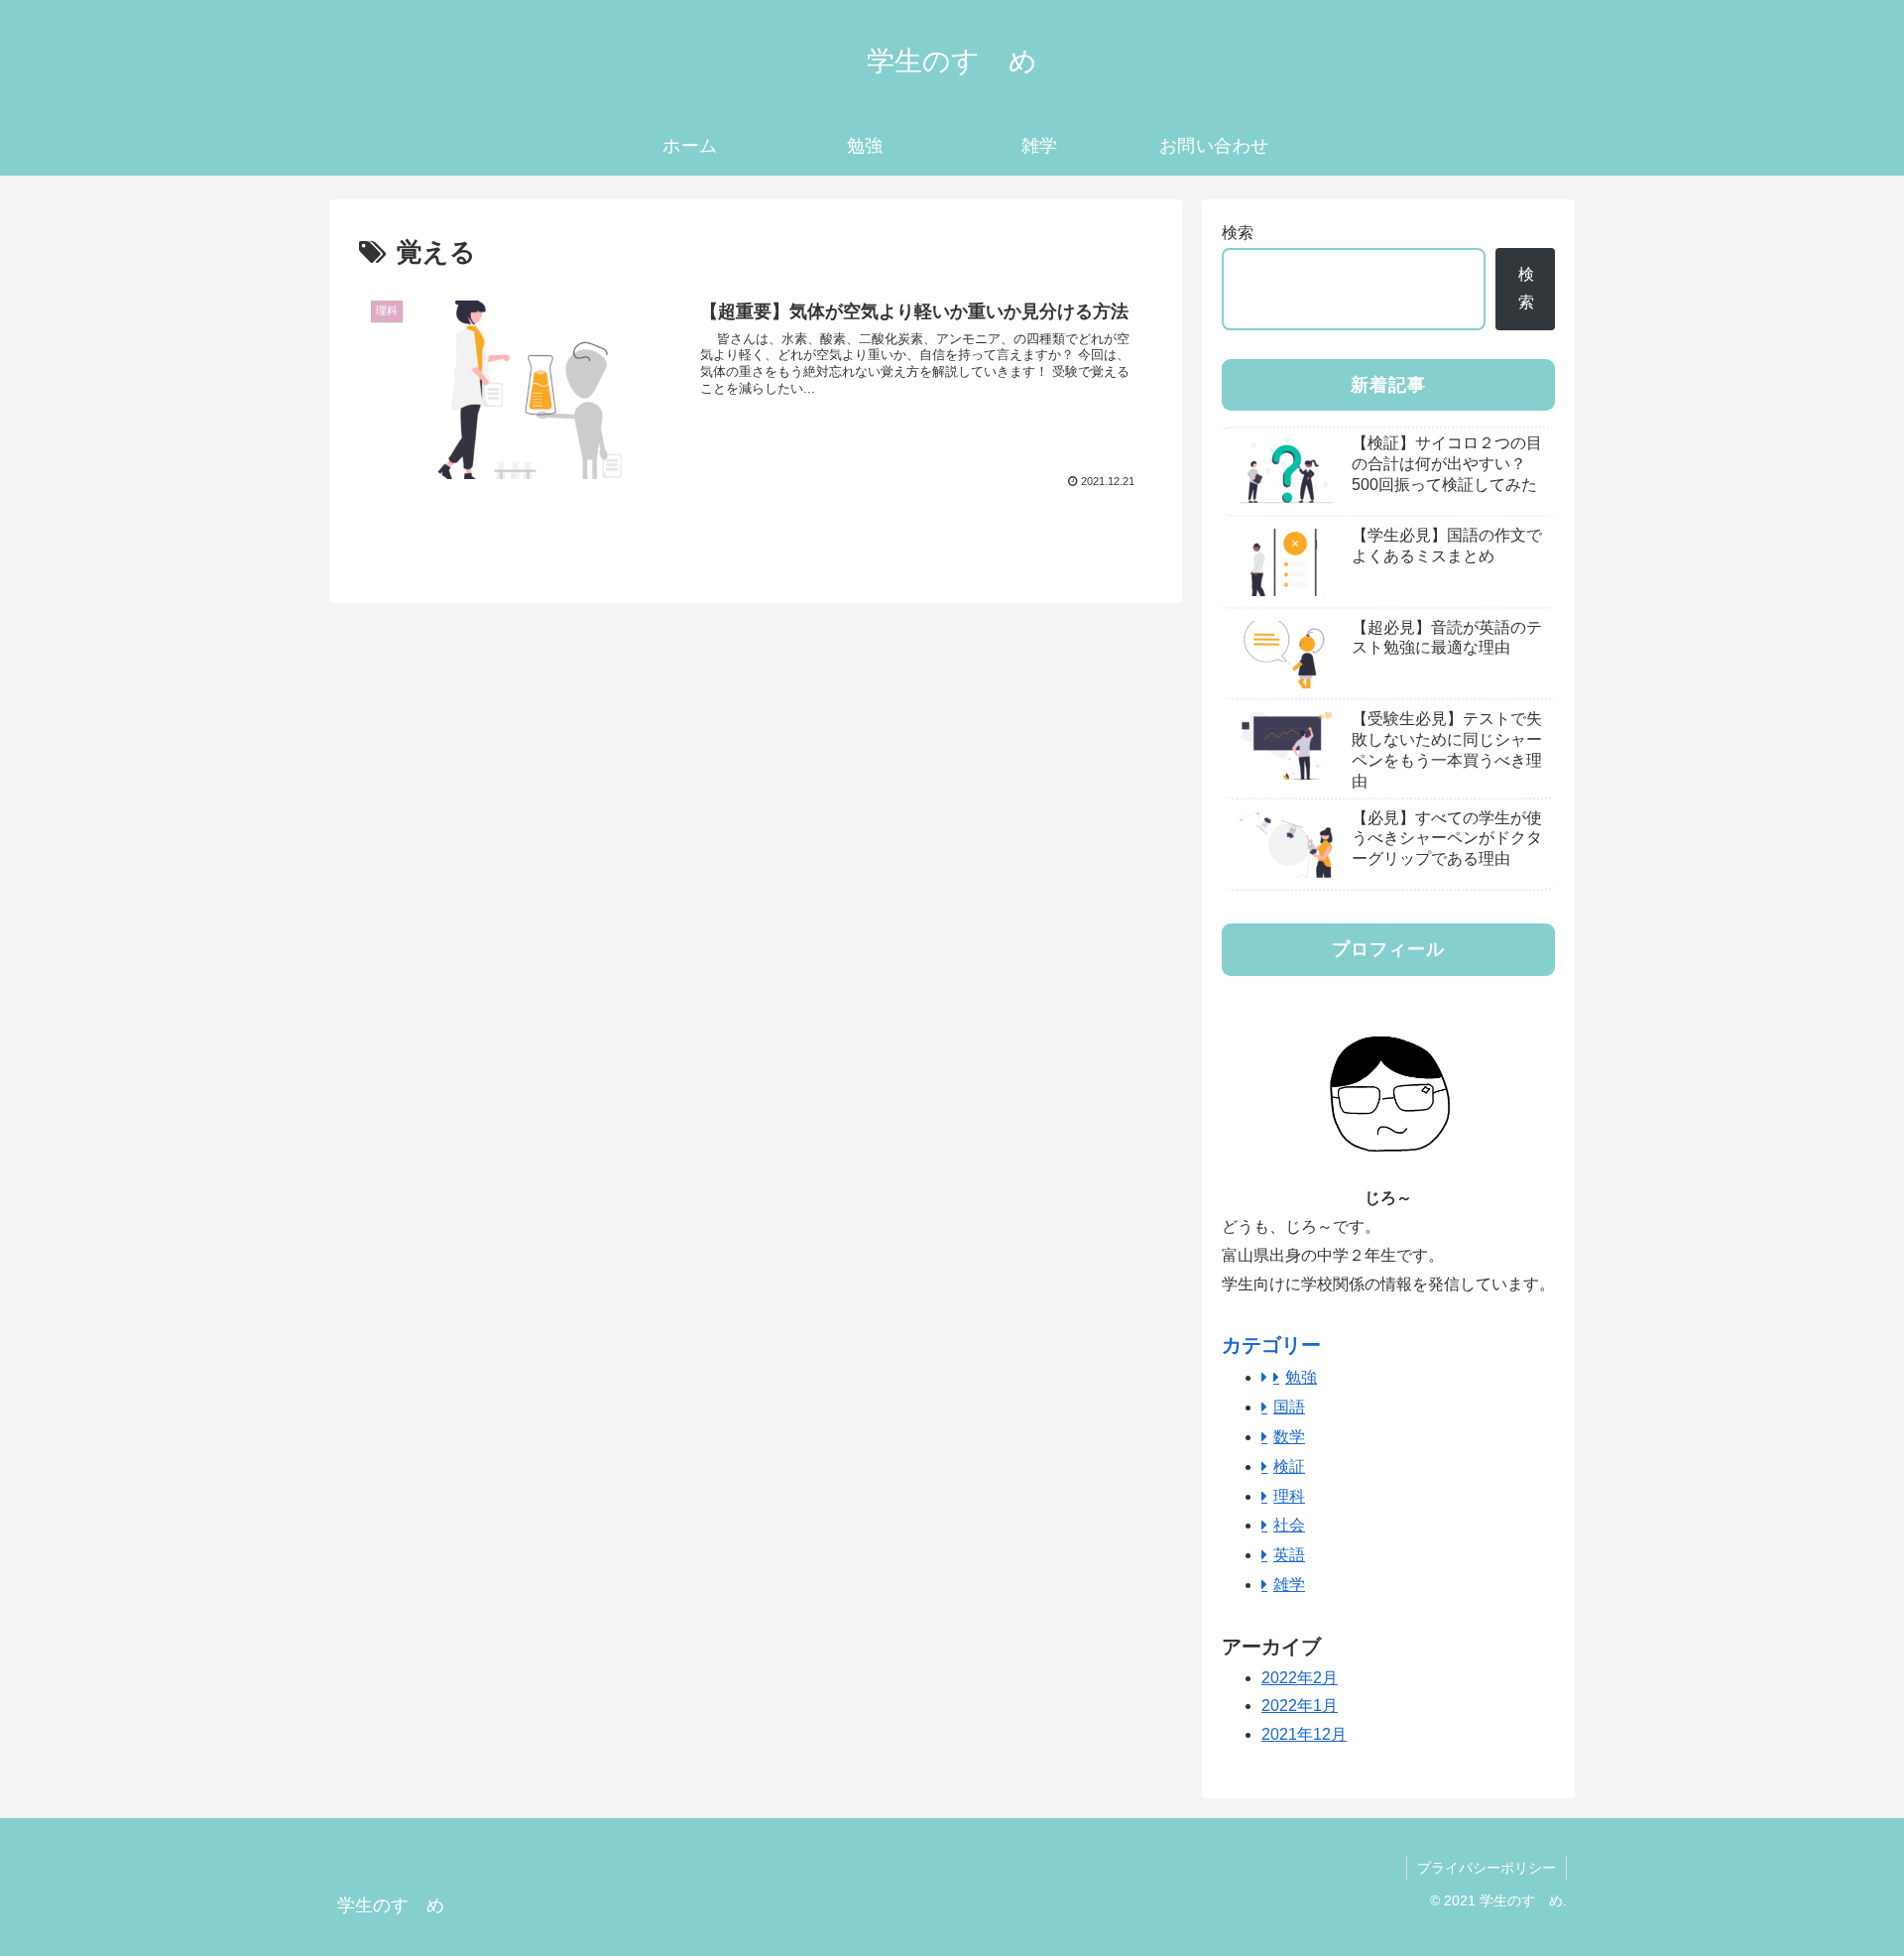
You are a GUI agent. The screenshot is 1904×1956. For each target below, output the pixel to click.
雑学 (1289, 1585)
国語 (1289, 1407)
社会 (1289, 1525)
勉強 (1301, 1377)
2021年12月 (1304, 1734)
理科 (1289, 1496)
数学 (1289, 1437)
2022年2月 (1300, 1678)
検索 (1238, 233)
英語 (1289, 1555)
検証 (1289, 1467)
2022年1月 (1300, 1706)
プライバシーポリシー (1487, 1868)
